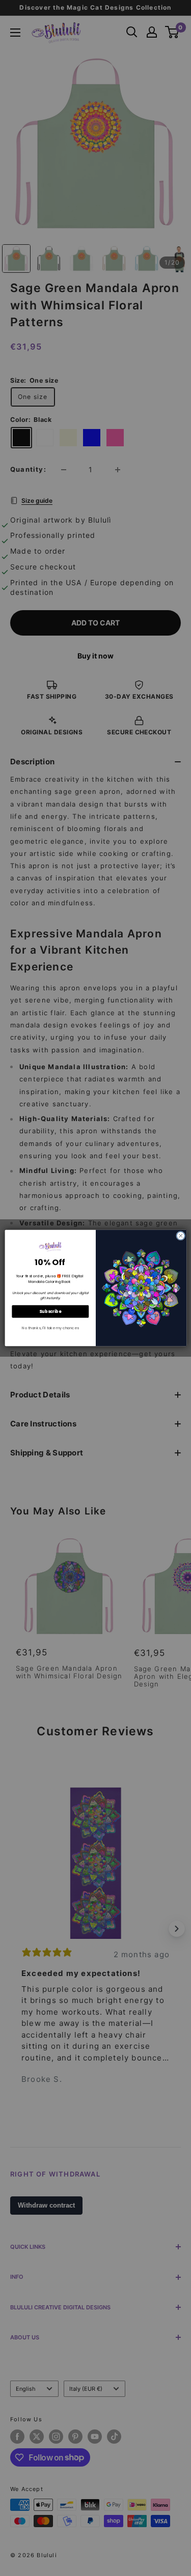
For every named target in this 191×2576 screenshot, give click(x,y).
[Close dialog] (180, 1236)
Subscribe (50, 1311)
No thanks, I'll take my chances (50, 1328)
